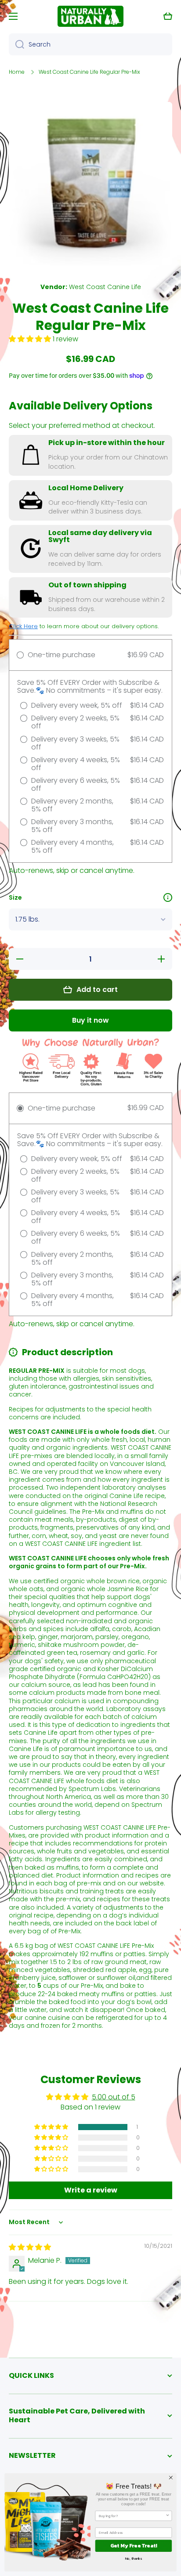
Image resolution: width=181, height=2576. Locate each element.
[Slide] (168, 897)
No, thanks (134, 2558)
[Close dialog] (171, 2478)
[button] (168, 16)
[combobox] (90, 44)
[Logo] (90, 16)
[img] (30, 2247)
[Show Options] (167, 2516)
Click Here (23, 626)
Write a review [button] (91, 2190)
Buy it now (90, 1020)
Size (15, 897)
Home (17, 72)
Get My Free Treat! (134, 2546)
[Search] (16, 44)
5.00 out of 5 (114, 2097)
